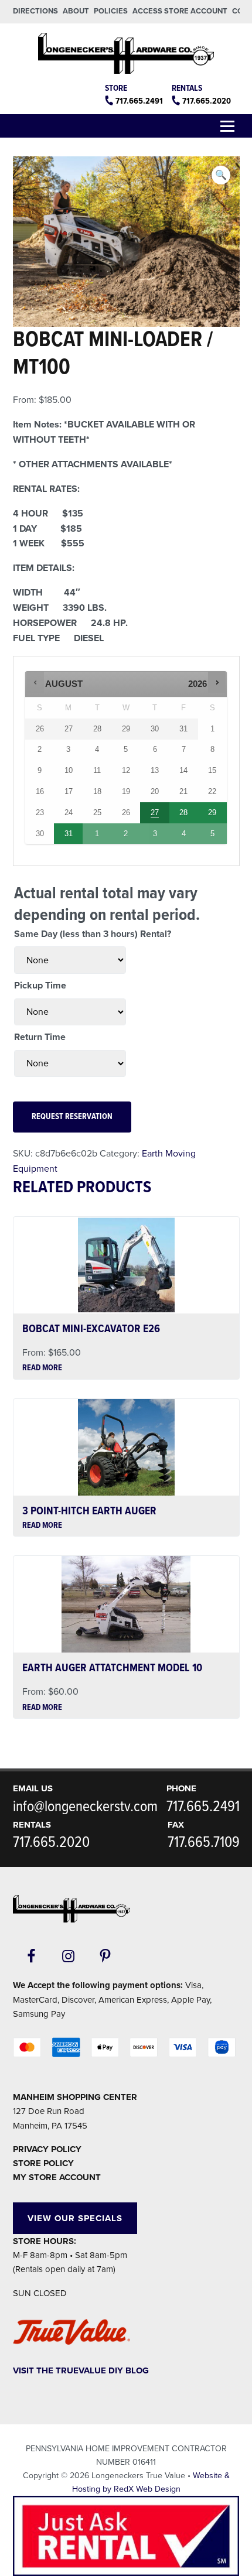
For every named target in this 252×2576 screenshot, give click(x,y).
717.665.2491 (139, 101)
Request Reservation (72, 1117)
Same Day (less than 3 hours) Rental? (93, 934)
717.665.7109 (204, 1843)
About (76, 11)
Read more (42, 1369)
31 (69, 834)
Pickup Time (40, 986)
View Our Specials (75, 2218)
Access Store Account (180, 11)
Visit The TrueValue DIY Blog (81, 2370)
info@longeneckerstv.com (85, 1807)
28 (183, 813)
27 (155, 813)
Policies (111, 11)
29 (212, 813)
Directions (35, 11)
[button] (221, 175)
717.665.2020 (207, 101)
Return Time (40, 1037)
